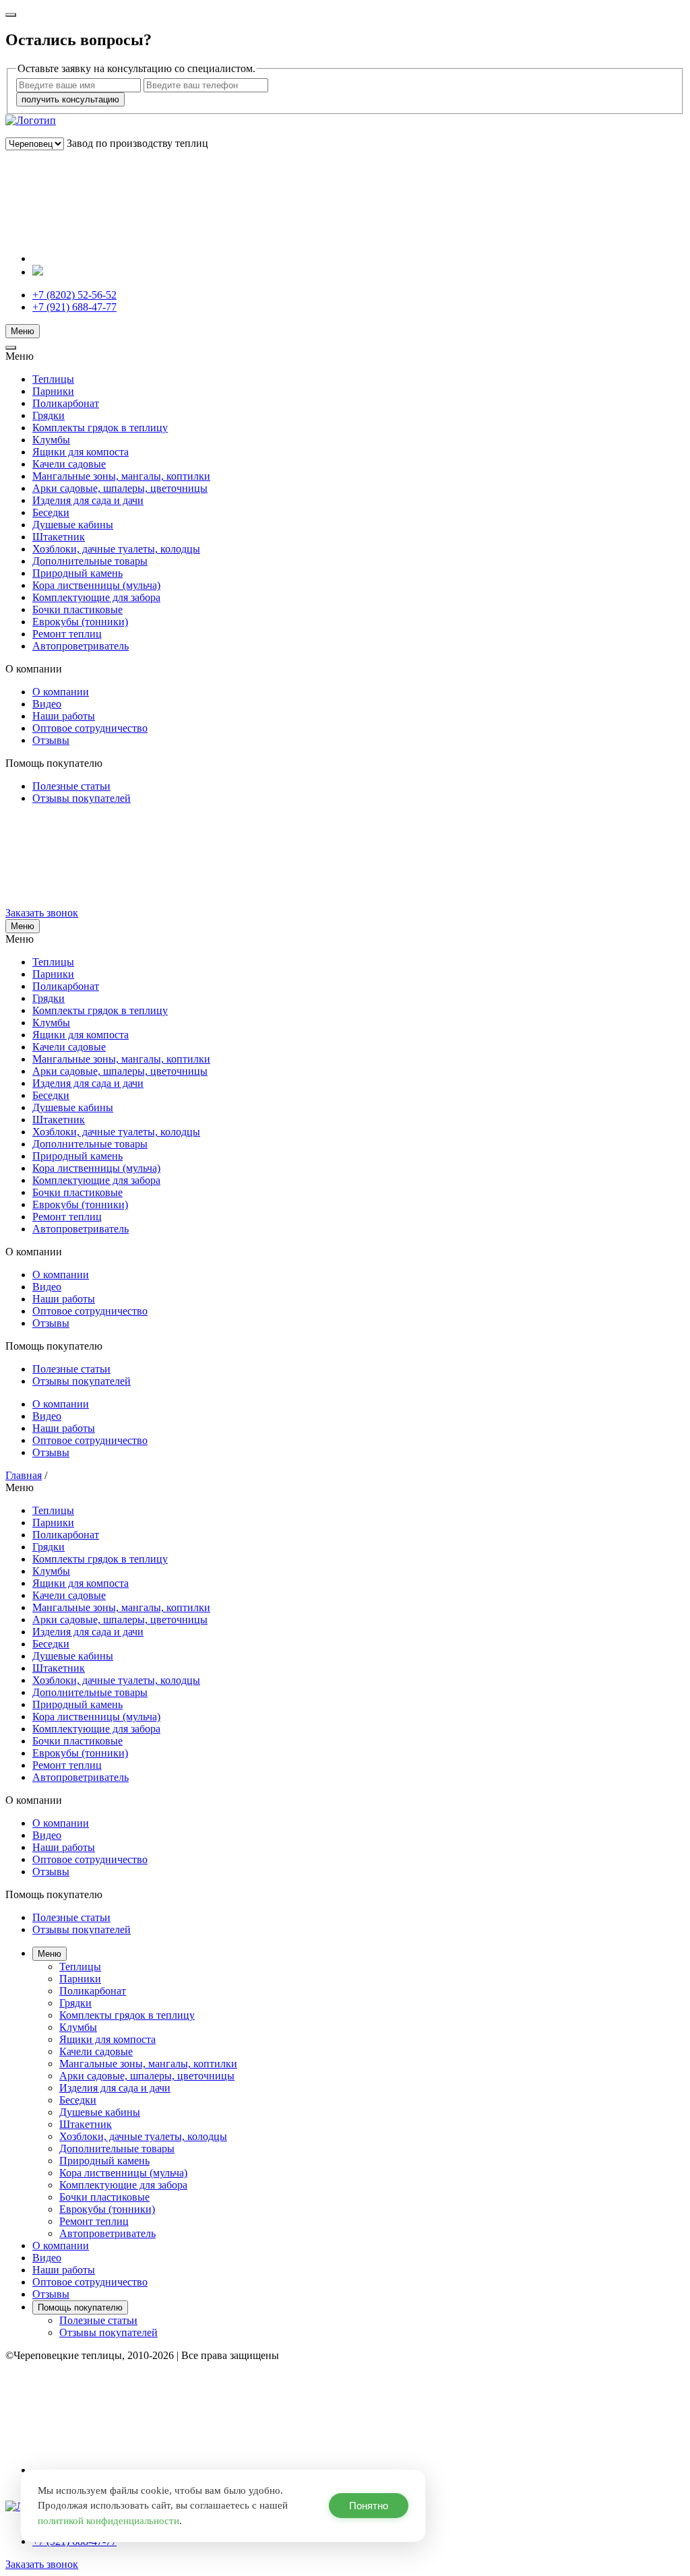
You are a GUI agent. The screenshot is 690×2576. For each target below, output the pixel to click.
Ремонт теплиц (67, 634)
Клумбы (51, 440)
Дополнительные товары (90, 561)
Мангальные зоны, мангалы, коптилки (121, 476)
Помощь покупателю (80, 2307)
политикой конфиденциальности (108, 2521)
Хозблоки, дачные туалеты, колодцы (116, 549)
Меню (23, 331)
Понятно (369, 2506)
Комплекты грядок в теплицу (100, 428)
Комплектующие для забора (96, 597)
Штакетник (59, 537)
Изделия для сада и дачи (88, 500)
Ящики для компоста (81, 452)
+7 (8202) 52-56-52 (74, 295)
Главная (24, 1475)
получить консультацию (70, 99)
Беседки (51, 512)
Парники (53, 391)
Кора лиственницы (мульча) (96, 585)
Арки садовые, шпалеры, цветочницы (120, 488)
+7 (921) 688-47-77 (74, 307)
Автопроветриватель (81, 646)
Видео (47, 704)
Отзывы (51, 740)
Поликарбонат (66, 403)
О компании (61, 692)
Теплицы (53, 379)
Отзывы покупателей (82, 798)
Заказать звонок (42, 913)
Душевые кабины (73, 525)
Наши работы (64, 716)
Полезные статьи (71, 786)
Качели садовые (69, 464)
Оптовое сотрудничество (90, 728)
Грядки (49, 415)
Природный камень (77, 573)
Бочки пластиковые (77, 609)
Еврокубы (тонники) (80, 622)
